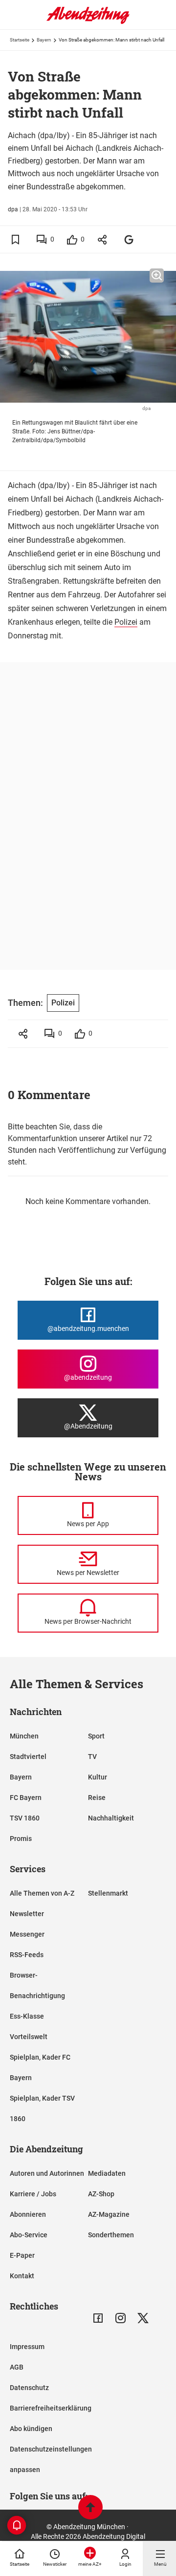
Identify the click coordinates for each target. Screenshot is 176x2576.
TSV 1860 (25, 1818)
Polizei (126, 622)
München (24, 1736)
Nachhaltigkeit (111, 1818)
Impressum (27, 2347)
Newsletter (27, 1914)
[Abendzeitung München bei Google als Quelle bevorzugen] (129, 239)
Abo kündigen (31, 2429)
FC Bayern (26, 1798)
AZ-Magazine (109, 2214)
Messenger (27, 1934)
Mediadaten (107, 2173)
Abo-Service (29, 2235)
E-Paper (22, 2255)
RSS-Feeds (27, 1955)
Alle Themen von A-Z (42, 1893)
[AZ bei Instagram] (121, 2318)
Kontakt (22, 2276)
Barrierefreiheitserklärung (51, 2408)
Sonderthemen (111, 2235)
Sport (96, 1736)
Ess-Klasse (27, 2016)
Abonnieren (28, 2214)
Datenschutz (29, 2388)
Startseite (20, 40)
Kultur (98, 1777)
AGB (17, 2367)
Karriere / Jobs (33, 2194)
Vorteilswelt (29, 2037)
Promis (21, 1839)
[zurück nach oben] (90, 2508)
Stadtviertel (28, 1757)
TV (92, 1757)
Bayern (44, 40)
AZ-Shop (101, 2194)
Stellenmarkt (108, 1893)
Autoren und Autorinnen (47, 2173)
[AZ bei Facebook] (98, 2318)
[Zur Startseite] (88, 22)
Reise (97, 1798)
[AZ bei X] (143, 2318)
